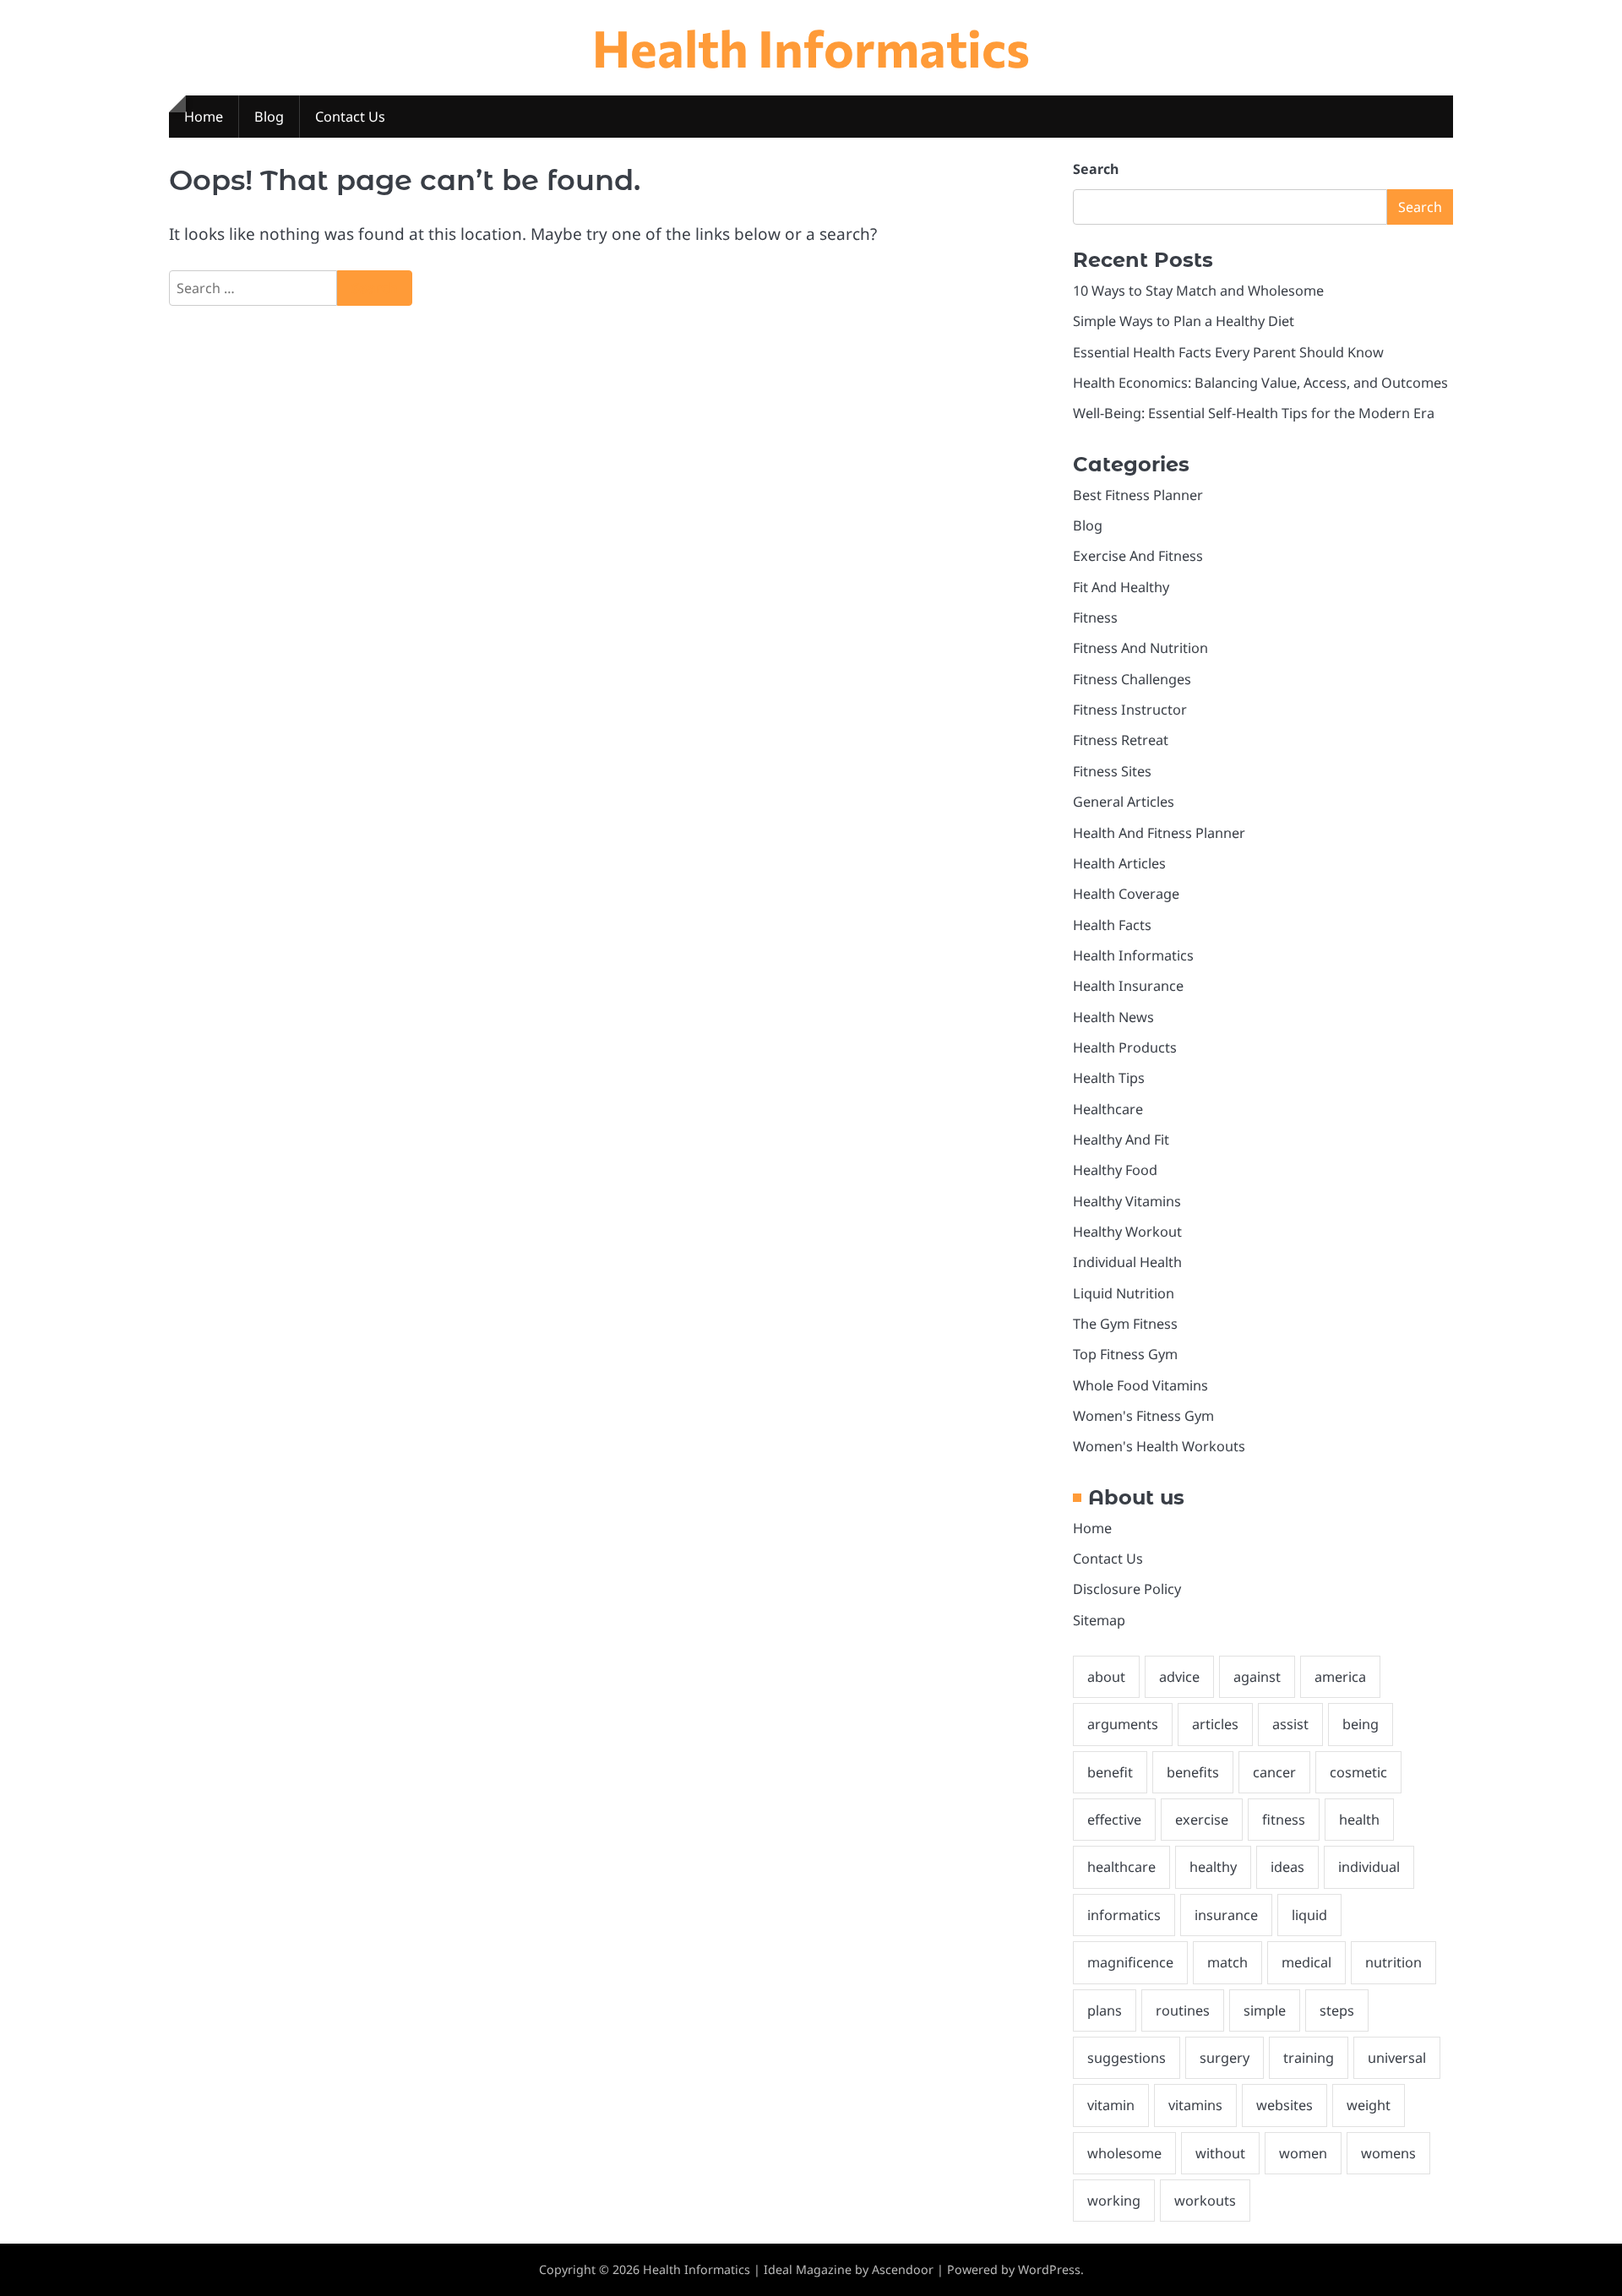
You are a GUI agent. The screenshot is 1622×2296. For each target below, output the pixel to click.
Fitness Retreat (1121, 740)
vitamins (1195, 2105)
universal (1397, 2058)
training (1309, 2058)
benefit (1110, 1772)
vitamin (1111, 2105)
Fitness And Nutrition (1140, 648)
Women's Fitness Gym (1143, 1416)
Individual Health (1127, 1262)
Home (204, 117)
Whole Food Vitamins (1140, 1385)
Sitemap (1099, 1620)
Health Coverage (1126, 894)
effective (1114, 1820)
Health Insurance (1128, 986)
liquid (1309, 1915)
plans (1105, 2010)
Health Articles (1119, 863)
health (1359, 1820)
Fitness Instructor (1130, 710)
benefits (1193, 1772)
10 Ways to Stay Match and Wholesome (1198, 291)
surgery (1225, 2058)
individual (1369, 1867)
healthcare (1121, 1867)
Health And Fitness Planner (1159, 833)
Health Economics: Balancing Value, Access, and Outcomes (1260, 383)
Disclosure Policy (1127, 1589)
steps (1337, 2010)
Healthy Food (1115, 1170)
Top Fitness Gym (1125, 1354)
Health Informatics (811, 47)
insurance (1226, 1915)
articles (1215, 1724)
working (1114, 2201)
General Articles (1124, 802)
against (1257, 1677)
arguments (1123, 1724)
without (1220, 2153)
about (1106, 1677)
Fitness (1095, 618)
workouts (1205, 2201)
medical (1306, 1962)
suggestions (1127, 2058)
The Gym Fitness (1125, 1324)
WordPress (1049, 2269)
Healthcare (1108, 1109)
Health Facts (1112, 925)
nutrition (1393, 1962)
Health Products (1125, 1047)
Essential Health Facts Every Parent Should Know (1228, 352)
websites (1285, 2105)
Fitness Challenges (1132, 679)
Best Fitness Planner (1138, 495)
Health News (1113, 1017)
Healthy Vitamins (1127, 1201)
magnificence (1130, 1962)
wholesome (1124, 2153)
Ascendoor (903, 2269)
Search (1096, 169)
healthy (1213, 1867)
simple (1265, 2010)
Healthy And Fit (1121, 1140)
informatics (1124, 1915)
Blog (269, 117)
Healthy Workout (1127, 1232)
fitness (1284, 1820)
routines (1183, 2010)
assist (1290, 1724)
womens (1388, 2153)
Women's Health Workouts (1159, 1446)
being (1361, 1724)
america (1340, 1677)
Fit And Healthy (1121, 587)
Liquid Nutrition (1124, 1293)
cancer (1274, 1772)
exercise (1202, 1820)
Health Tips (1109, 1078)
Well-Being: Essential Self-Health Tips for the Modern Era (1254, 413)
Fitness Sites (1112, 771)
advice (1179, 1677)
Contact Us (350, 117)
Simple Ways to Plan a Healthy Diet (1184, 321)
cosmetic (1358, 1772)
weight (1369, 2105)
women (1303, 2153)
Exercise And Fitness (1138, 556)
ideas (1287, 1867)
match (1227, 1962)
